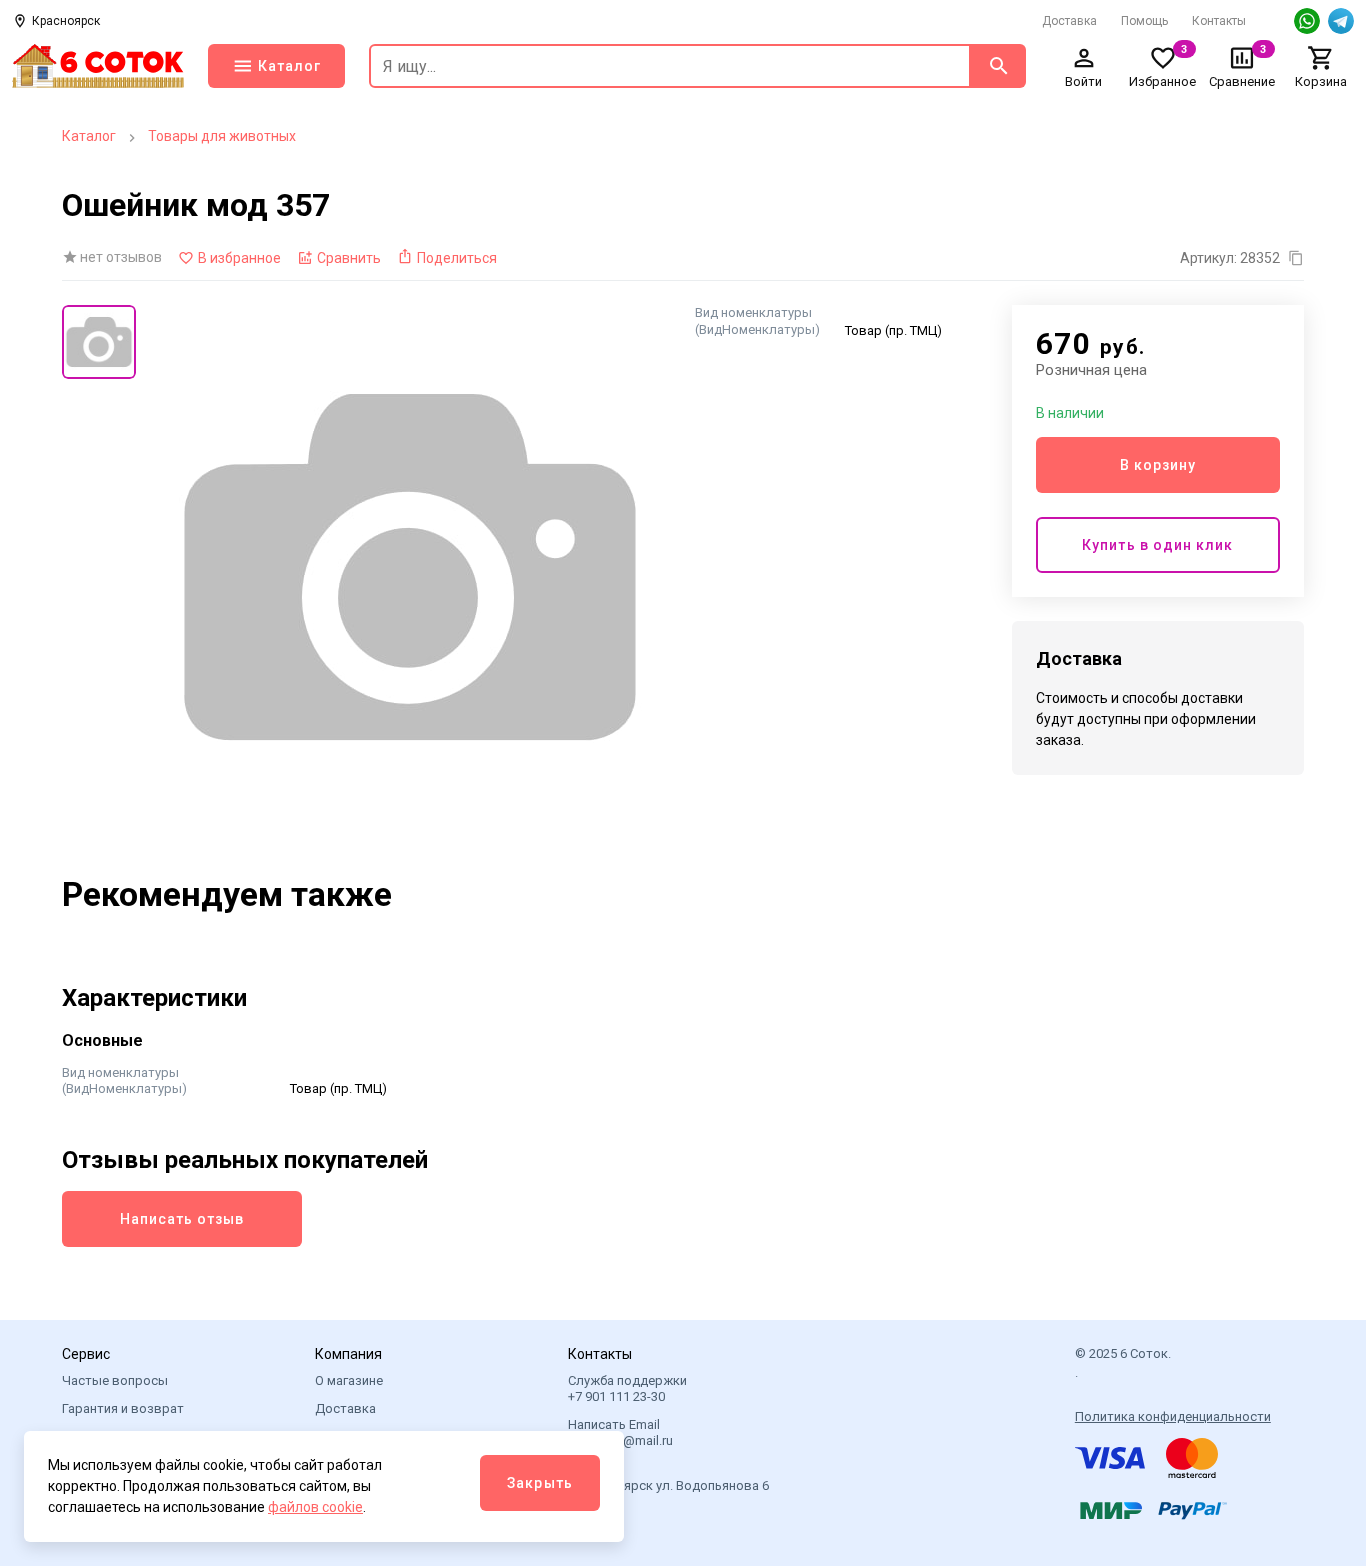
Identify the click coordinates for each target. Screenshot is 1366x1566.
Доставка (1069, 21)
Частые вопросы (115, 1380)
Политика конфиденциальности (1173, 1416)
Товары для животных (222, 136)
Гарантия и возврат (123, 1408)
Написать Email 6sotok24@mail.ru (620, 1432)
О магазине (349, 1380)
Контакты (1219, 21)
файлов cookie (315, 1507)
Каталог (89, 136)
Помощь (1144, 21)
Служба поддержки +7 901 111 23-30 (627, 1388)
